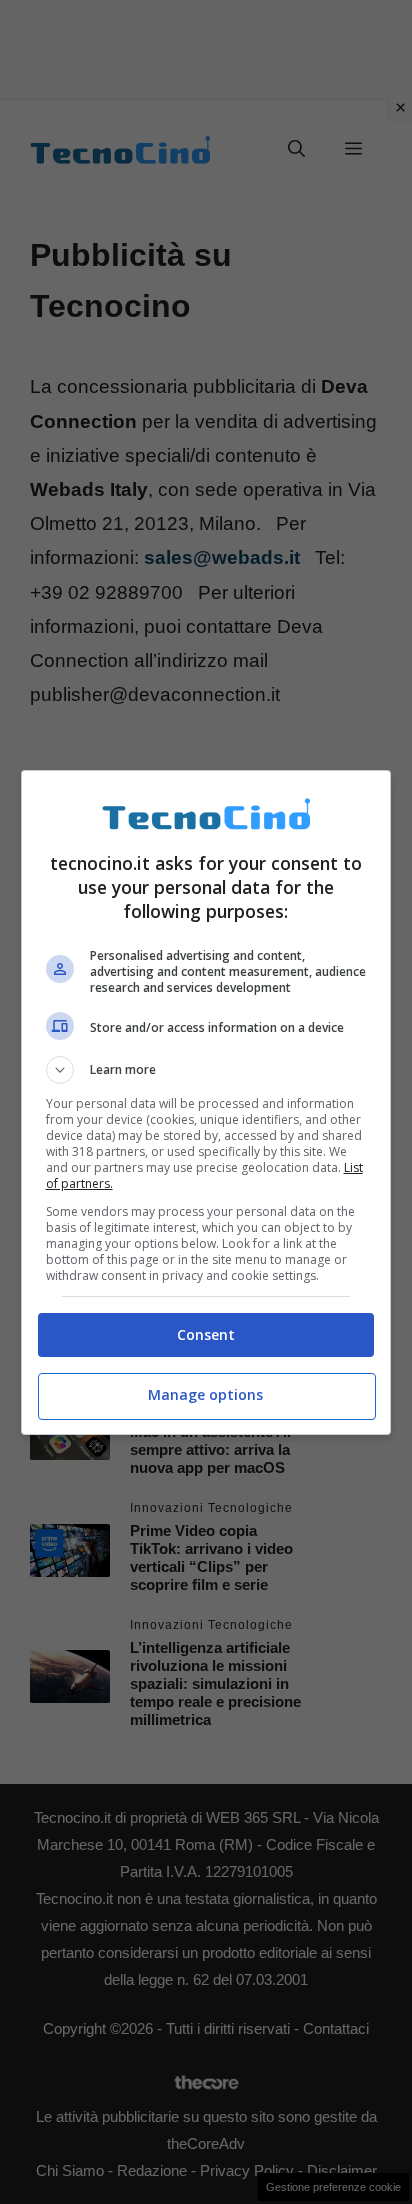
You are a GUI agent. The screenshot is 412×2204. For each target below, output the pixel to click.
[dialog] (206, 1102)
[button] (206, 1070)
